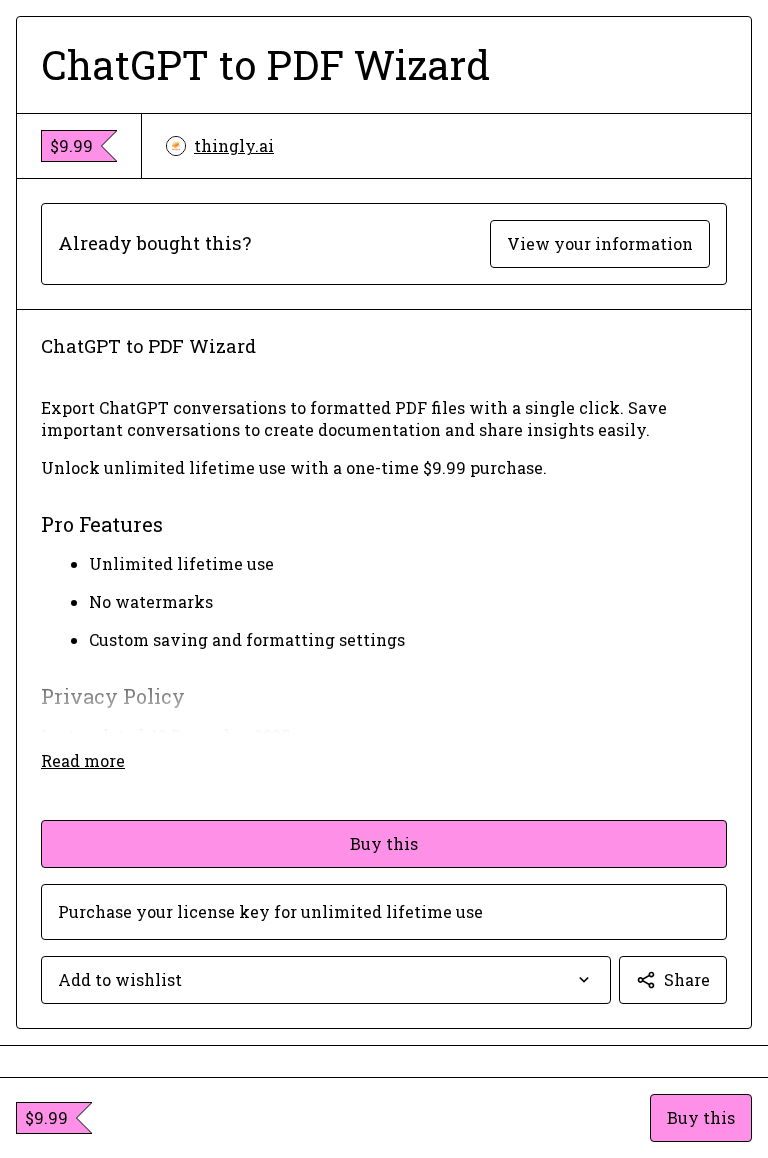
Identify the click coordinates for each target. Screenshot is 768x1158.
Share (687, 979)
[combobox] (326, 980)
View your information (600, 243)
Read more (83, 760)
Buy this (701, 1117)
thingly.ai (234, 145)
